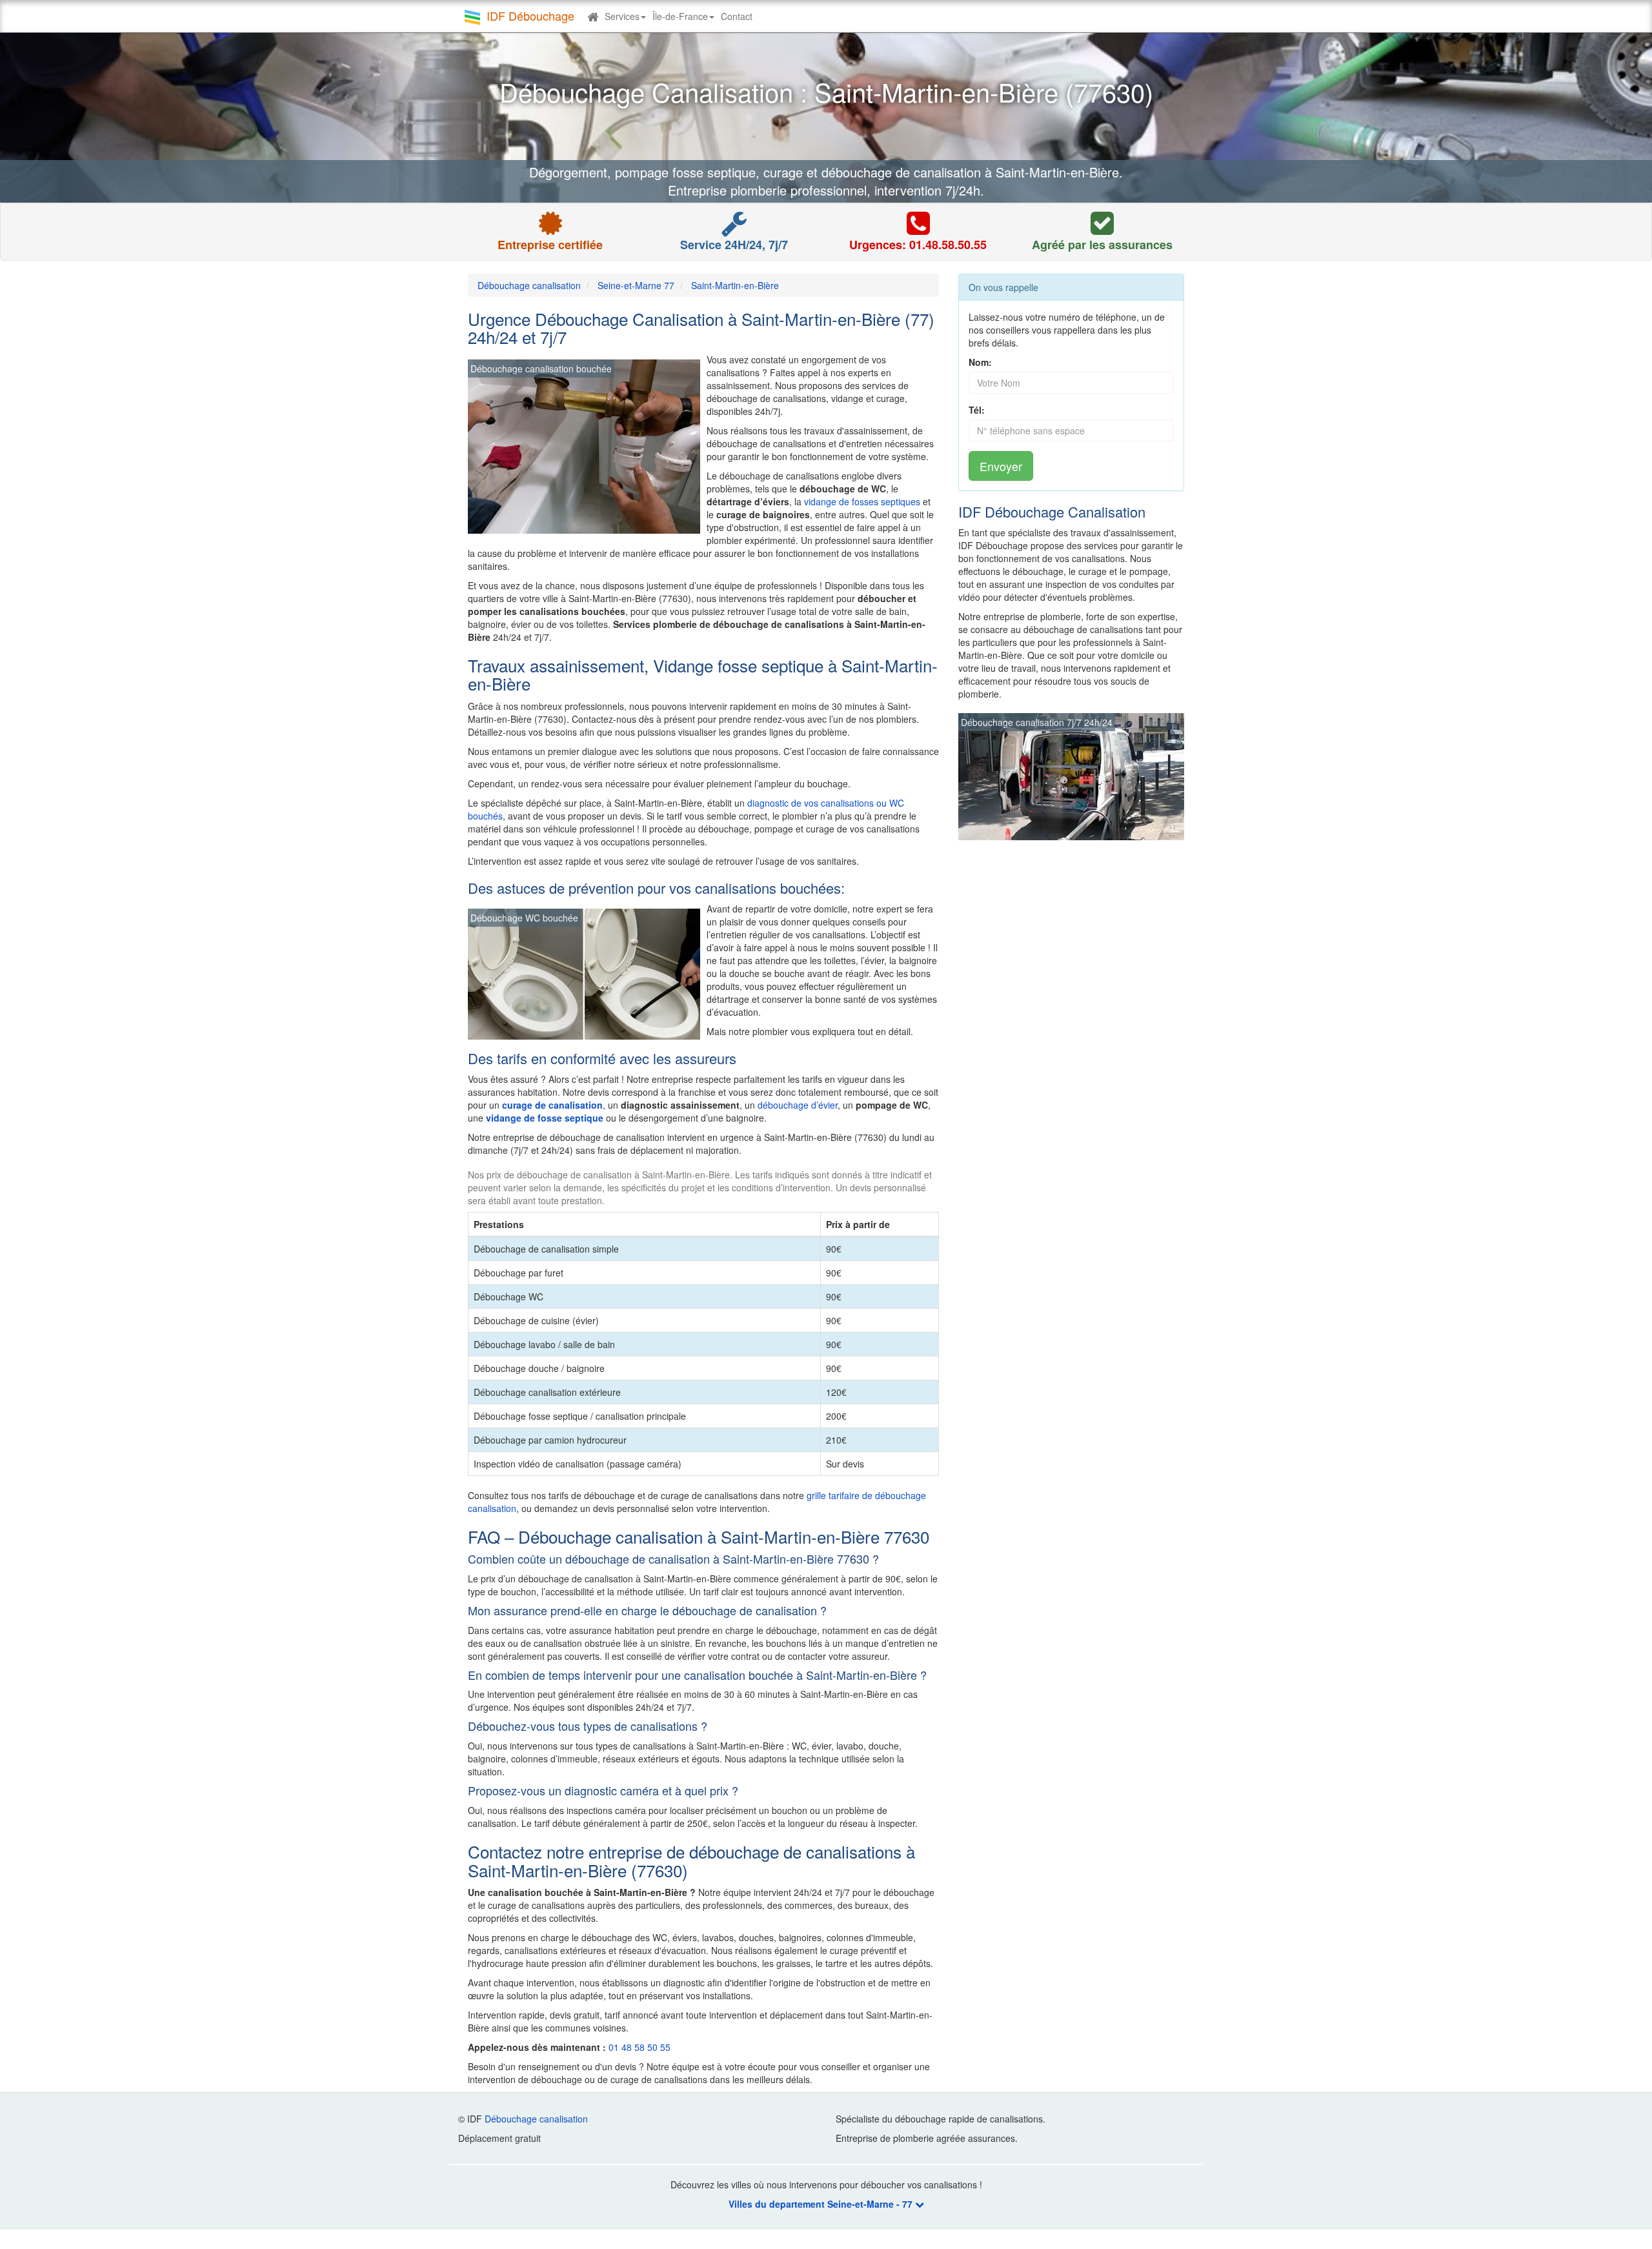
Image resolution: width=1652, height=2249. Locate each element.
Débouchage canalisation (536, 2119)
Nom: (980, 362)
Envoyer (1001, 466)
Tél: (977, 410)
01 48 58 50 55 (640, 2047)
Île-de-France (680, 16)
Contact (737, 16)
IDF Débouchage (530, 15)
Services (622, 16)
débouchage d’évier (798, 1105)
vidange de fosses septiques (862, 501)
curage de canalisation (552, 1105)
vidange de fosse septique (545, 1118)
